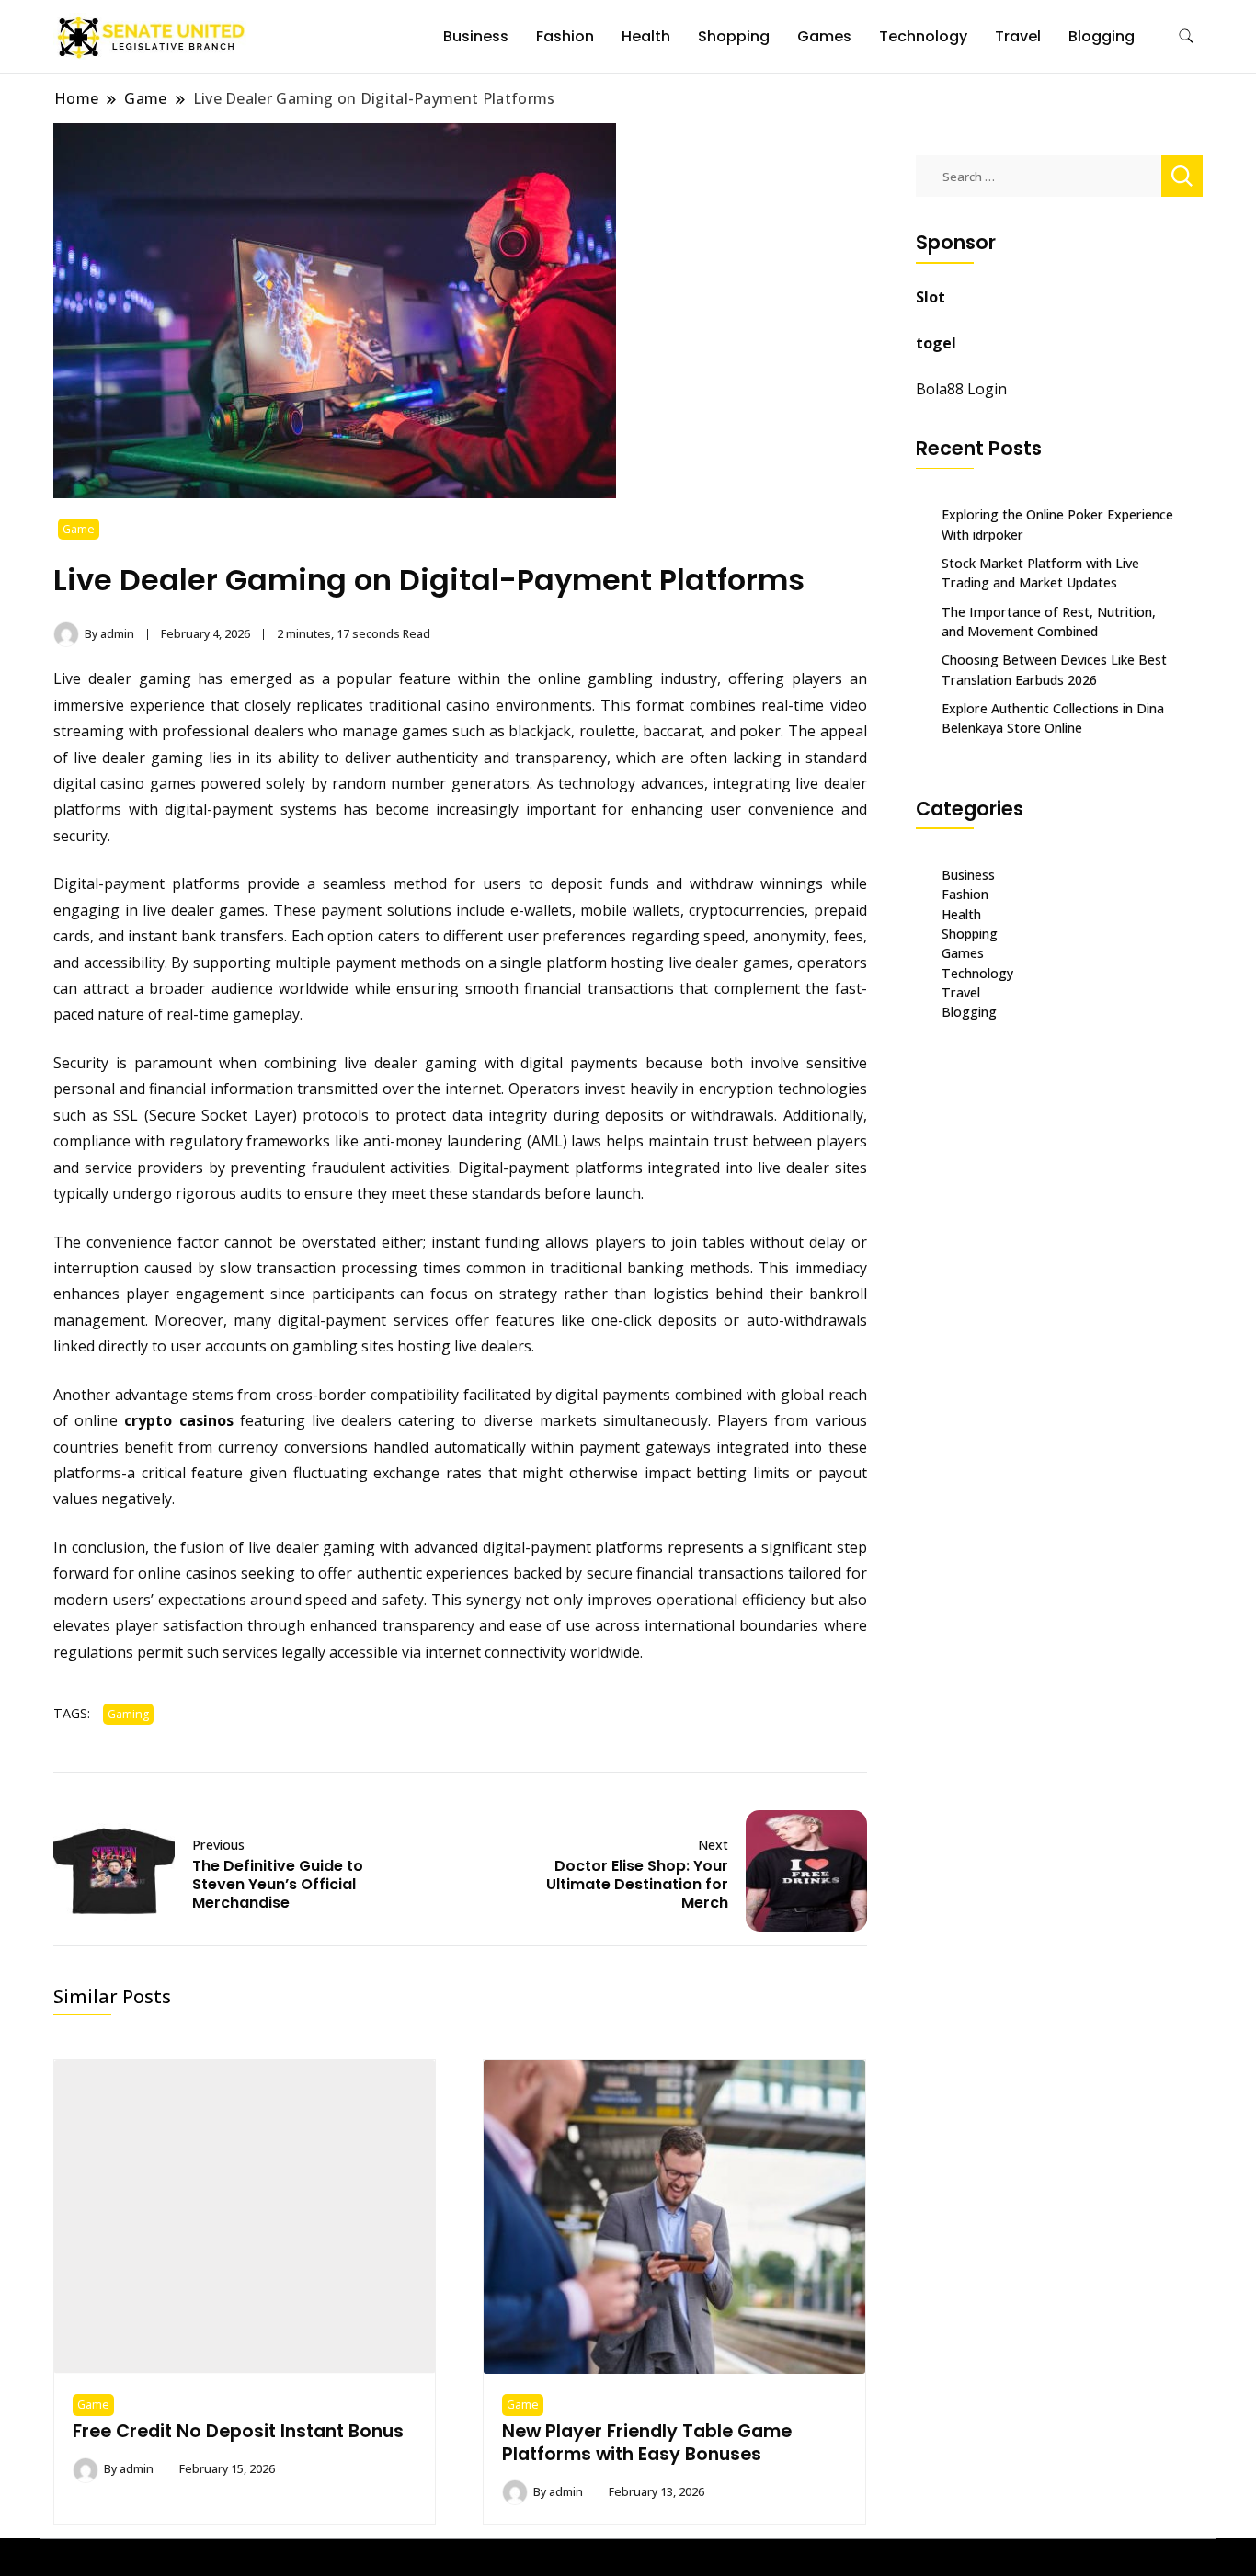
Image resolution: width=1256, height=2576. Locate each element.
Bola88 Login (961, 389)
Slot (931, 297)
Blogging (1102, 36)
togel (936, 343)
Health (646, 36)
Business (476, 36)
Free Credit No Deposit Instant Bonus (238, 2431)
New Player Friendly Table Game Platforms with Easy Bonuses (647, 2442)
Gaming (128, 1714)
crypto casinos (178, 1420)
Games (824, 36)
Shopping (734, 36)
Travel (1018, 36)
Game (79, 529)
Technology (923, 36)
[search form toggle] (1186, 36)
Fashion (565, 36)
